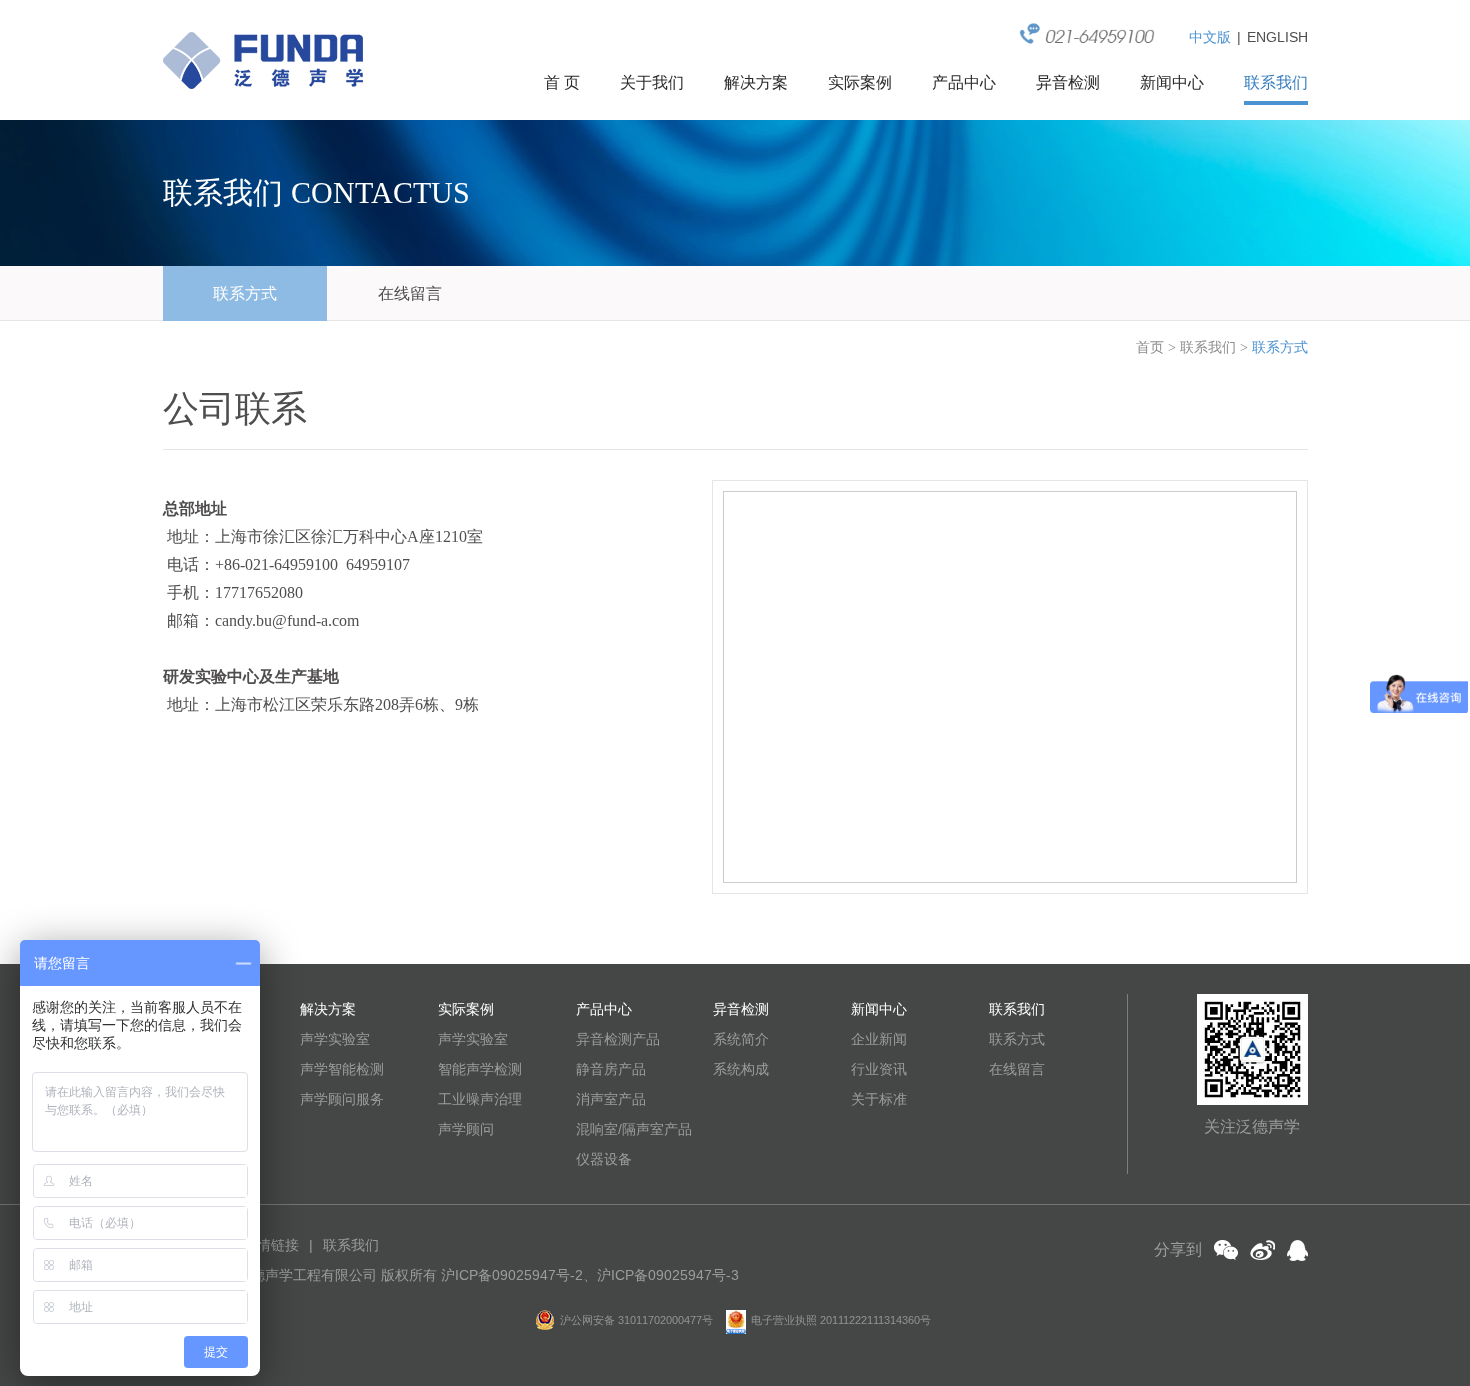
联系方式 (245, 293)
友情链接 (271, 1245)
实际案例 (860, 82)
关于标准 (879, 1099)
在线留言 (410, 293)
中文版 (1210, 37)
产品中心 (964, 82)
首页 (1150, 347)
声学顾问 (466, 1129)
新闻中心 (1172, 82)
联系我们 (1276, 82)
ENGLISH (1277, 37)
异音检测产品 (618, 1039)
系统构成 (741, 1069)
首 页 (562, 82)
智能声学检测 (480, 1069)
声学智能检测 (342, 1069)
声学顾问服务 (342, 1099)
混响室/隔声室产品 (634, 1129)
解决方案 (756, 82)
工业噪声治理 (480, 1099)
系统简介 (741, 1039)
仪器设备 (604, 1159)
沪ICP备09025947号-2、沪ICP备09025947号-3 (590, 1275)
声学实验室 (335, 1039)
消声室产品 (611, 1099)
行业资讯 (879, 1069)
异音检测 (1068, 82)
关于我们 (652, 82)
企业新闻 (879, 1039)
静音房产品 (611, 1069)
